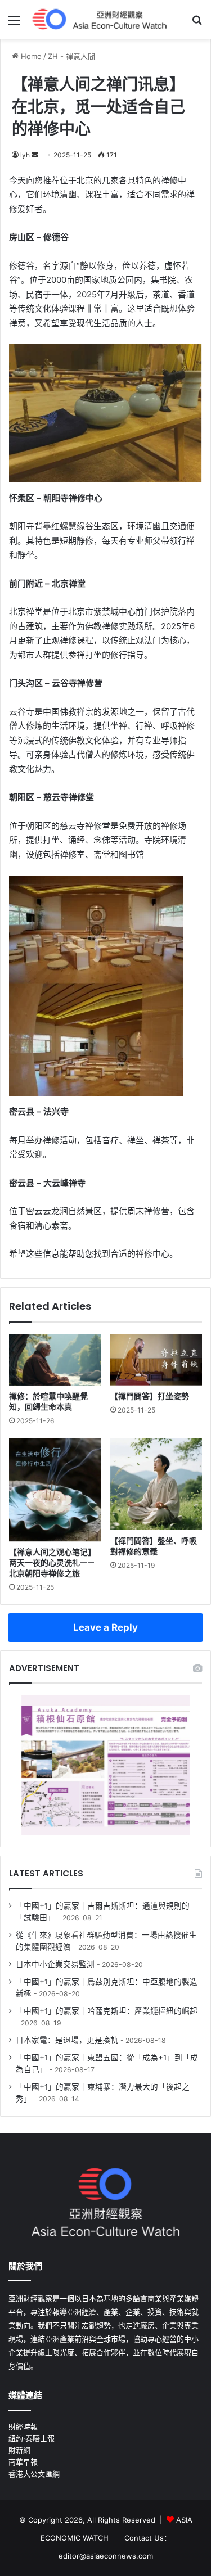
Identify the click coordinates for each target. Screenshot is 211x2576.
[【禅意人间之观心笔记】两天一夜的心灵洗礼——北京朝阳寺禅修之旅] (55, 1490)
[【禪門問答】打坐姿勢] (156, 1360)
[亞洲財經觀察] (98, 19)
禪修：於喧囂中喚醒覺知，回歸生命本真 (48, 1402)
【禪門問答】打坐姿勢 (150, 1396)
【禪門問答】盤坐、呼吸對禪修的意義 (154, 1546)
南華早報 (23, 2462)
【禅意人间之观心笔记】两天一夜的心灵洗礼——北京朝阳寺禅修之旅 (52, 1563)
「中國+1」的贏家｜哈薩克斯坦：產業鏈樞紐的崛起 (107, 2011)
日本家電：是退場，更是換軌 (67, 2040)
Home (30, 56)
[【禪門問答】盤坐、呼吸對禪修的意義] (156, 1484)
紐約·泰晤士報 (32, 2438)
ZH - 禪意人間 (71, 56)
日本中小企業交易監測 (55, 1964)
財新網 (19, 2450)
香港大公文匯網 (34, 2474)
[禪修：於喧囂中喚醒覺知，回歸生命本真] (55, 1360)
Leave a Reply (105, 1627)
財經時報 (23, 2426)
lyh (25, 155)
